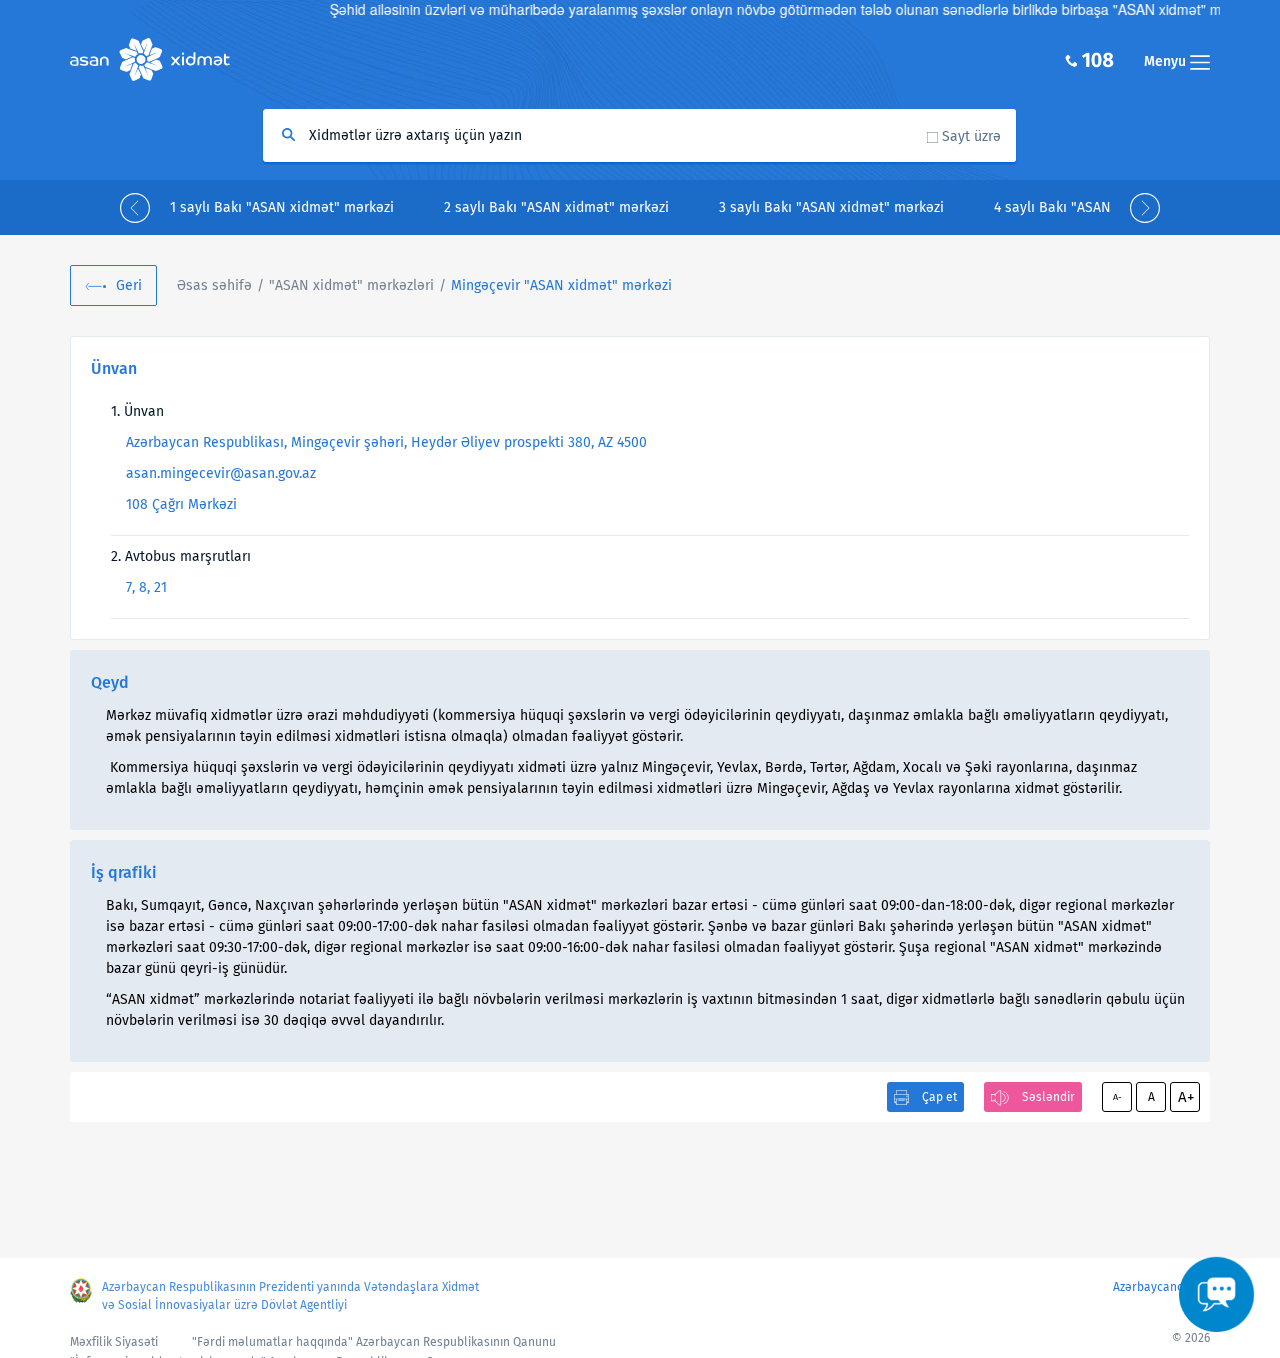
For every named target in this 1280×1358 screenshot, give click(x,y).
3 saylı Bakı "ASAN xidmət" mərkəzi (831, 207)
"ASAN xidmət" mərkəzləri (351, 285)
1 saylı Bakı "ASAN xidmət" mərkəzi (282, 207)
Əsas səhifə (214, 285)
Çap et (939, 1097)
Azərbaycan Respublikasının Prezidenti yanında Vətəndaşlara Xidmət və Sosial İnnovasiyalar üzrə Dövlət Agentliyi (290, 1296)
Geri (129, 285)
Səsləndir (1048, 1097)
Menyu (1167, 61)
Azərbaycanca (1151, 1287)
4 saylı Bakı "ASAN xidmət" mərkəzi (1106, 207)
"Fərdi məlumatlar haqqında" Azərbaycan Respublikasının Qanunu (374, 1342)
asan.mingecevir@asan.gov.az (221, 473)
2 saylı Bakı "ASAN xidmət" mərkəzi (556, 207)
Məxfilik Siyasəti (114, 1342)
